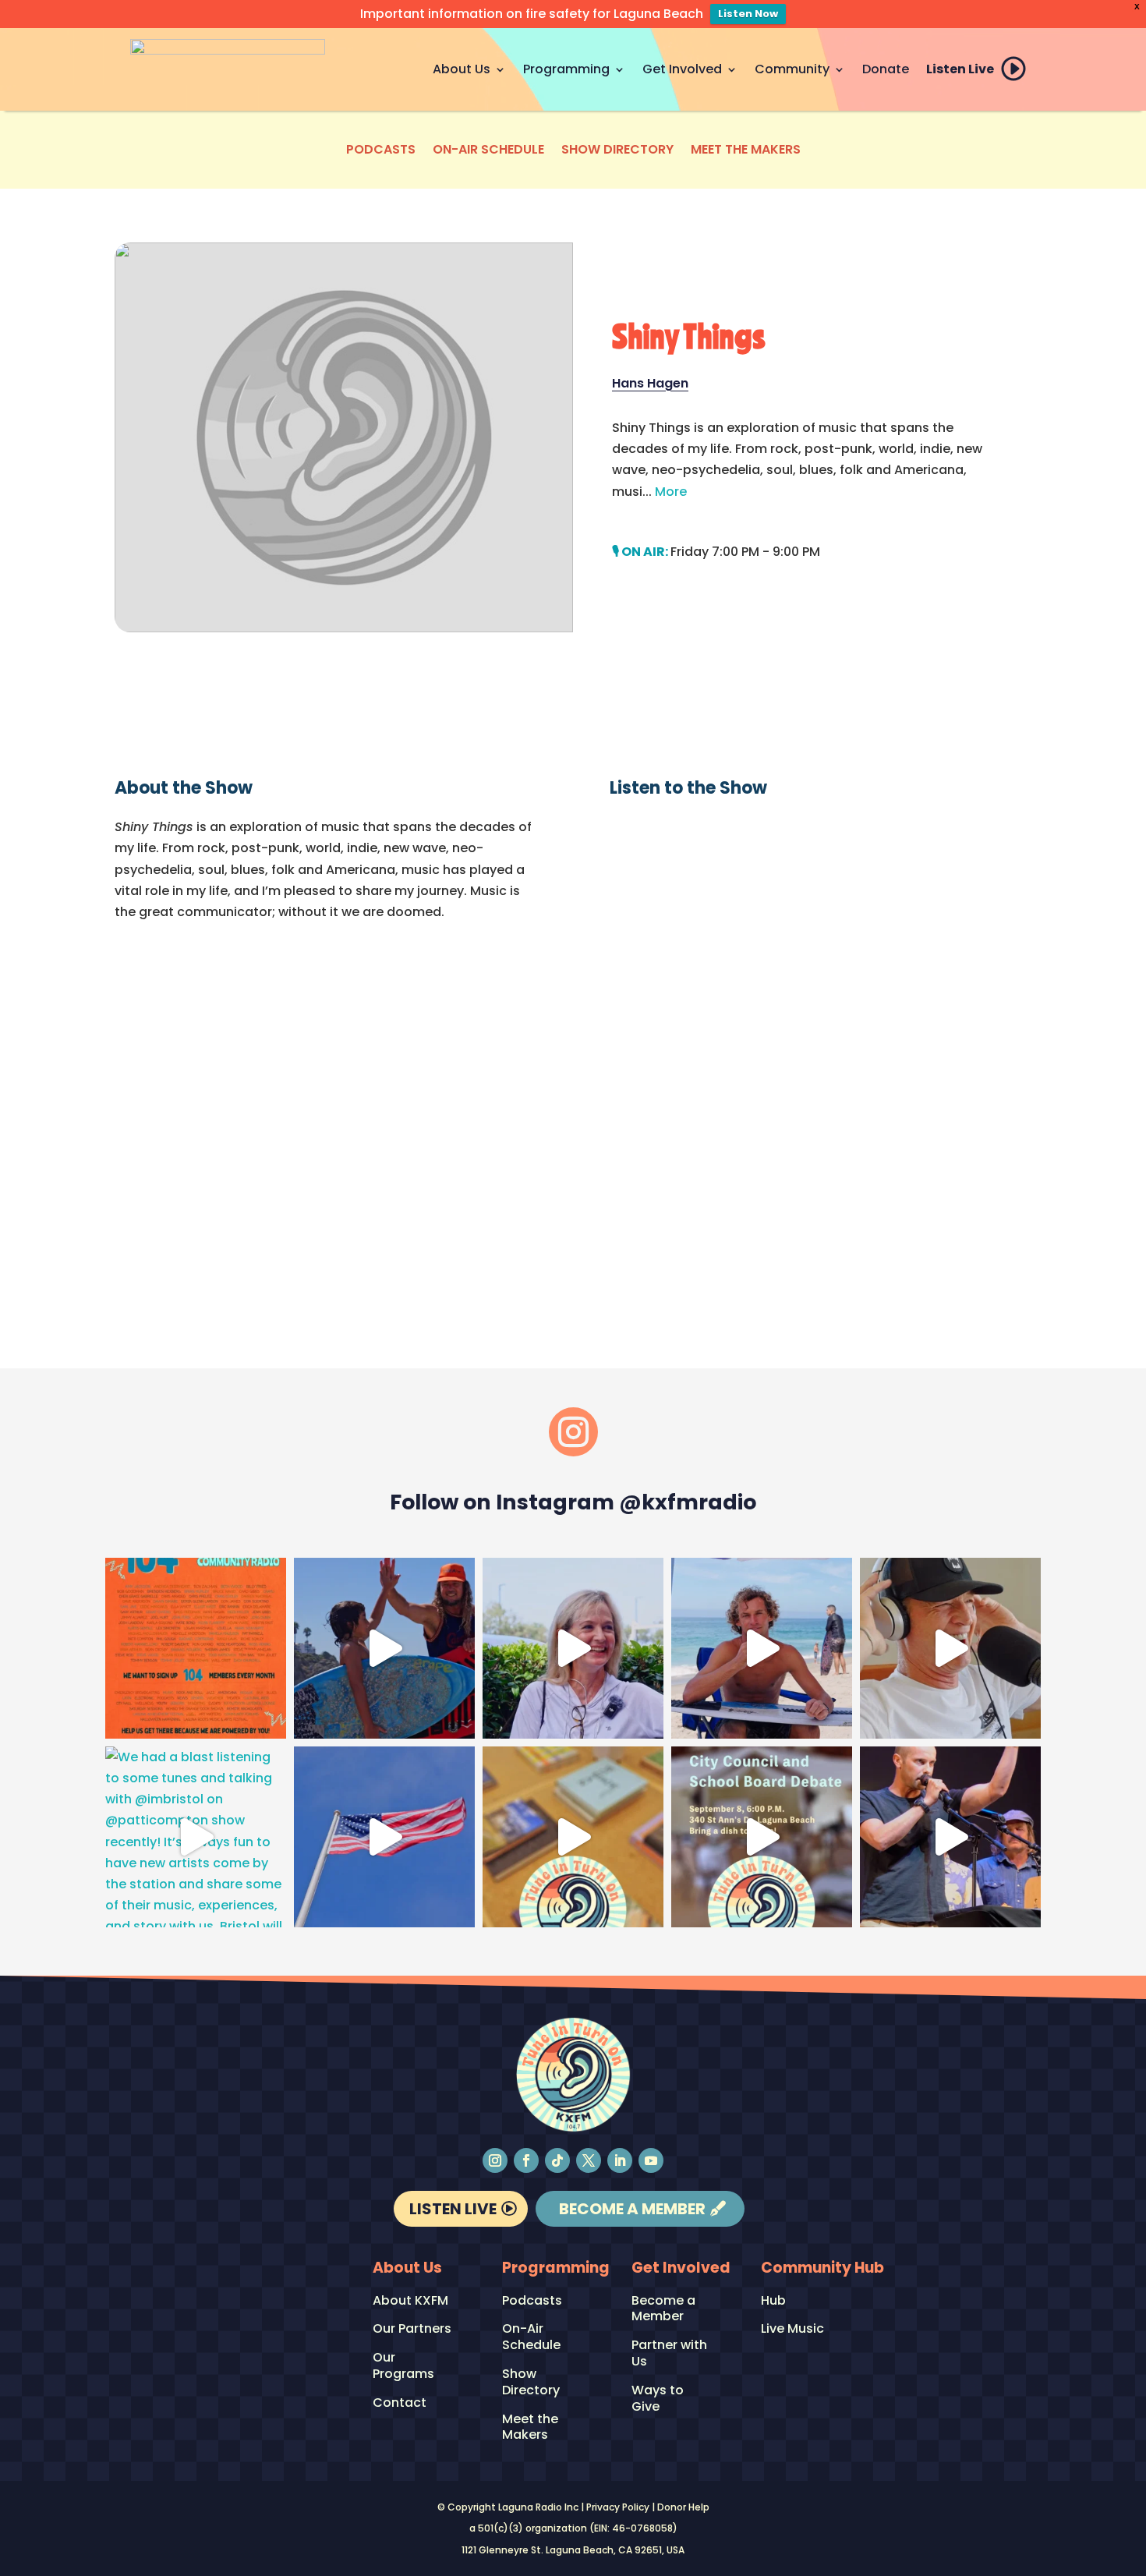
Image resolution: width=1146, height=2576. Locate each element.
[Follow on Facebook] (526, 2160)
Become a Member (632, 2209)
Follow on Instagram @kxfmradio (573, 1502)
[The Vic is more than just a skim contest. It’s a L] (762, 1648)
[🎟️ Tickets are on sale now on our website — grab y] (573, 1648)
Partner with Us (669, 2354)
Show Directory (617, 151)
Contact (400, 2403)
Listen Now (748, 14)
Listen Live (960, 69)
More (671, 492)
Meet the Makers (746, 151)
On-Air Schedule (488, 151)
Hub (773, 2301)
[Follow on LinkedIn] (620, 2160)
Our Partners (412, 2329)
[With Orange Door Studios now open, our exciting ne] (196, 1648)
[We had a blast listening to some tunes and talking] (196, 1837)
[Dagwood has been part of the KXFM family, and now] (950, 1648)
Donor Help (683, 2507)
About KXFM (410, 2301)
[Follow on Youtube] (651, 2160)
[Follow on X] (589, 2160)
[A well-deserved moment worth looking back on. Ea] (950, 1837)
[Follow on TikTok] (557, 2160)
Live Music (792, 2329)
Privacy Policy (618, 2507)
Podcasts (381, 151)
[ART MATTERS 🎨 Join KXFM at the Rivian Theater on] (573, 1837)
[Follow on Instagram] (495, 2160)
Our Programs (403, 2366)
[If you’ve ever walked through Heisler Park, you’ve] (384, 1837)
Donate (886, 69)
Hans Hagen (650, 383)
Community (792, 69)
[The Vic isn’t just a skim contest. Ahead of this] (384, 1648)
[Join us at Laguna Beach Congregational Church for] (762, 1837)
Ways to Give (658, 2399)
